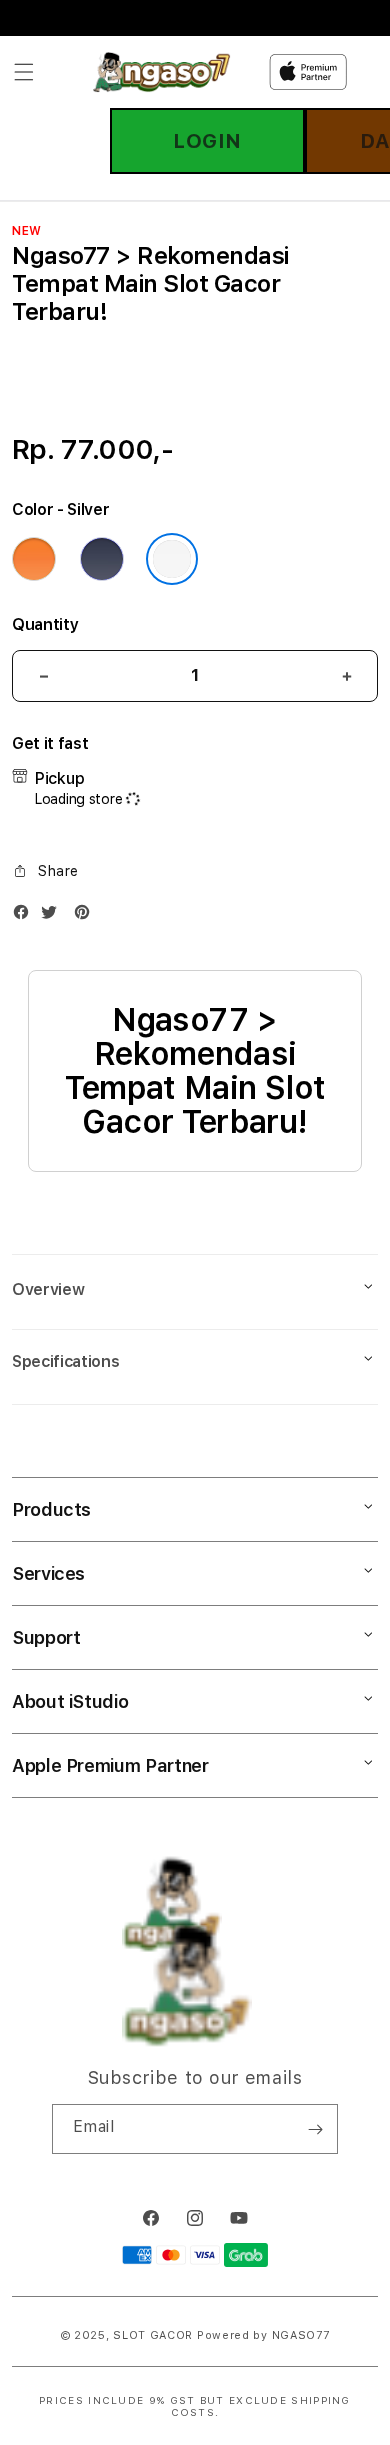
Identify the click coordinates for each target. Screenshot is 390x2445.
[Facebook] (26, 916)
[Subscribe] (315, 2129)
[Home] (161, 72)
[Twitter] (54, 916)
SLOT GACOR (153, 2335)
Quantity (45, 624)
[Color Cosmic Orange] (34, 559)
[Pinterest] (87, 916)
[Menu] (24, 72)
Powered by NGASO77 (263, 2335)
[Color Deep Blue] (102, 559)
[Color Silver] (172, 559)
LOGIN (207, 141)
